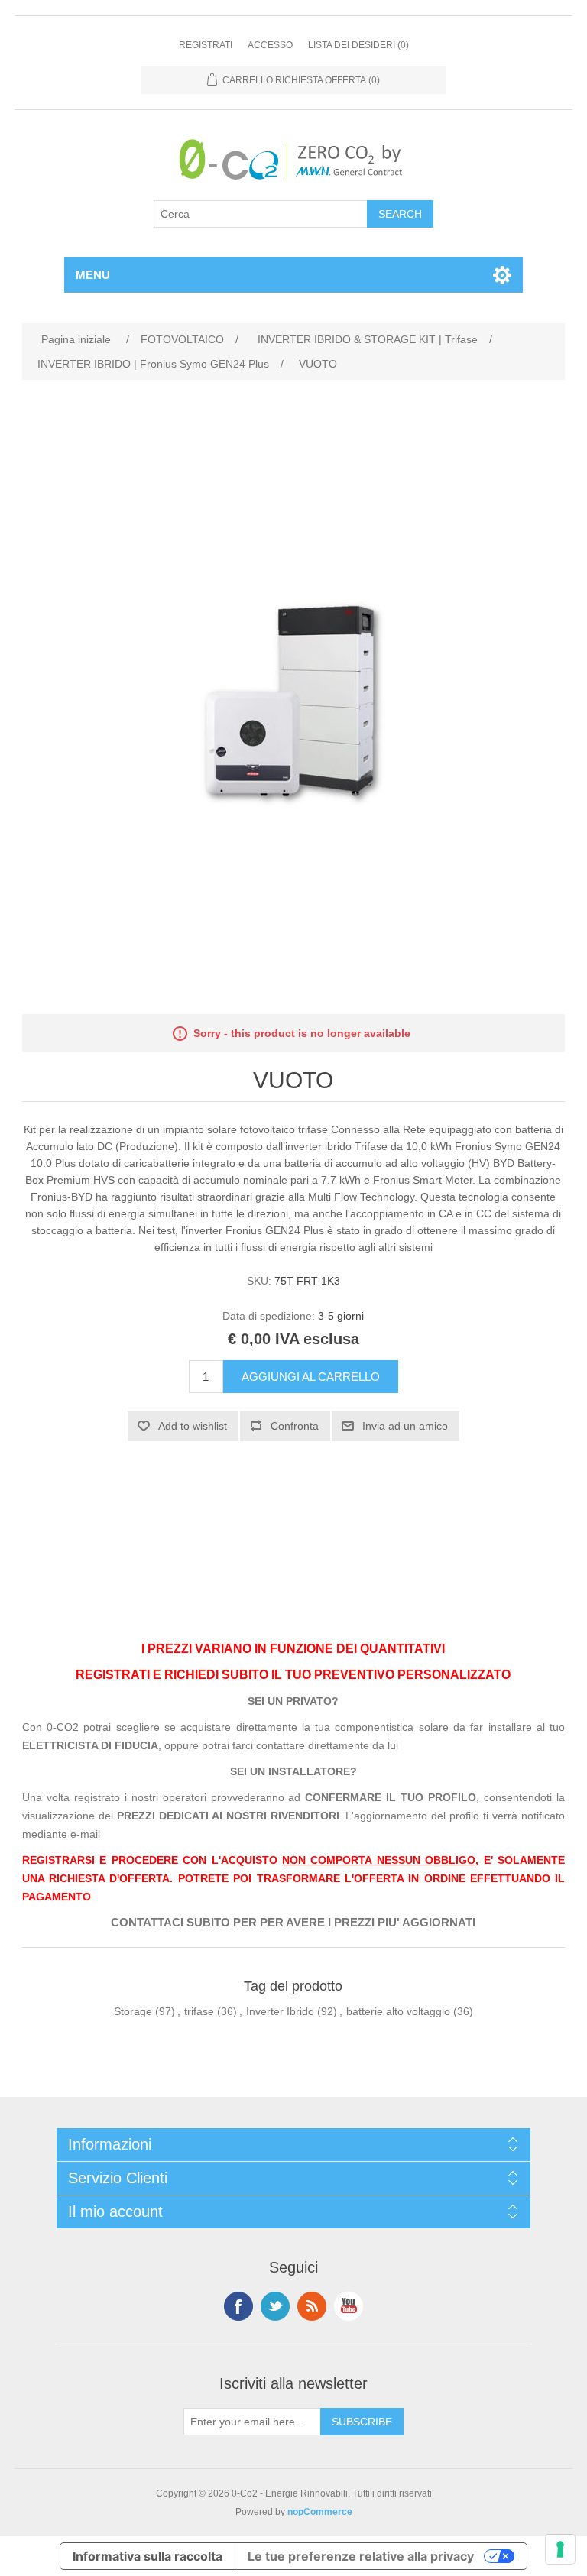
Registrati (206, 45)
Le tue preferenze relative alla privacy (361, 2556)
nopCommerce (320, 2512)
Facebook (238, 2306)
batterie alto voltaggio (398, 2011)
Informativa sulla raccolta (148, 2556)
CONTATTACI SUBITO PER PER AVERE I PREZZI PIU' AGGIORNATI (293, 1923)
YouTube (349, 2306)
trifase (199, 2011)
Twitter (275, 2306)
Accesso (270, 45)
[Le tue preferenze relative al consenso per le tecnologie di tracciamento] (560, 2549)
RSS (312, 2306)
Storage (133, 2011)
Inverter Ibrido (280, 2011)
